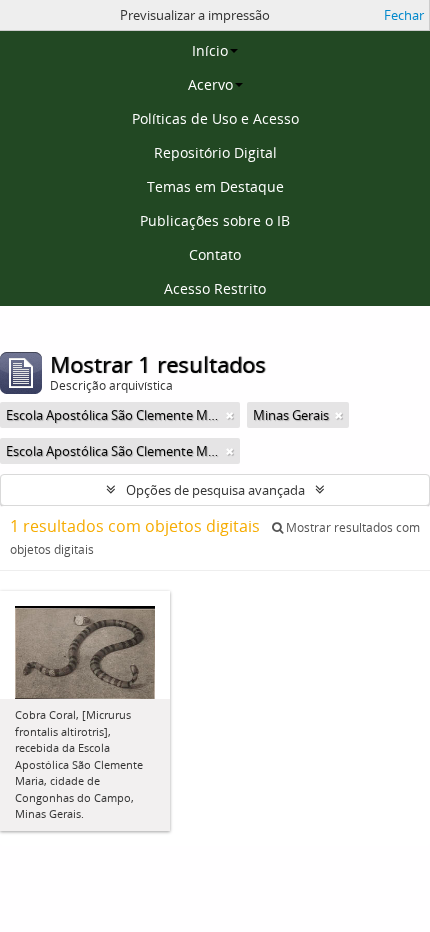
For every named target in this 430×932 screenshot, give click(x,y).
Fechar (404, 15)
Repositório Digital (215, 152)
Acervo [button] (210, 84)
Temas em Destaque (215, 186)
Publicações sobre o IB (215, 220)
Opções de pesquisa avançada (215, 490)
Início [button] (210, 50)
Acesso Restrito (215, 288)
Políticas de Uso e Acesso (215, 118)
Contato (215, 254)
